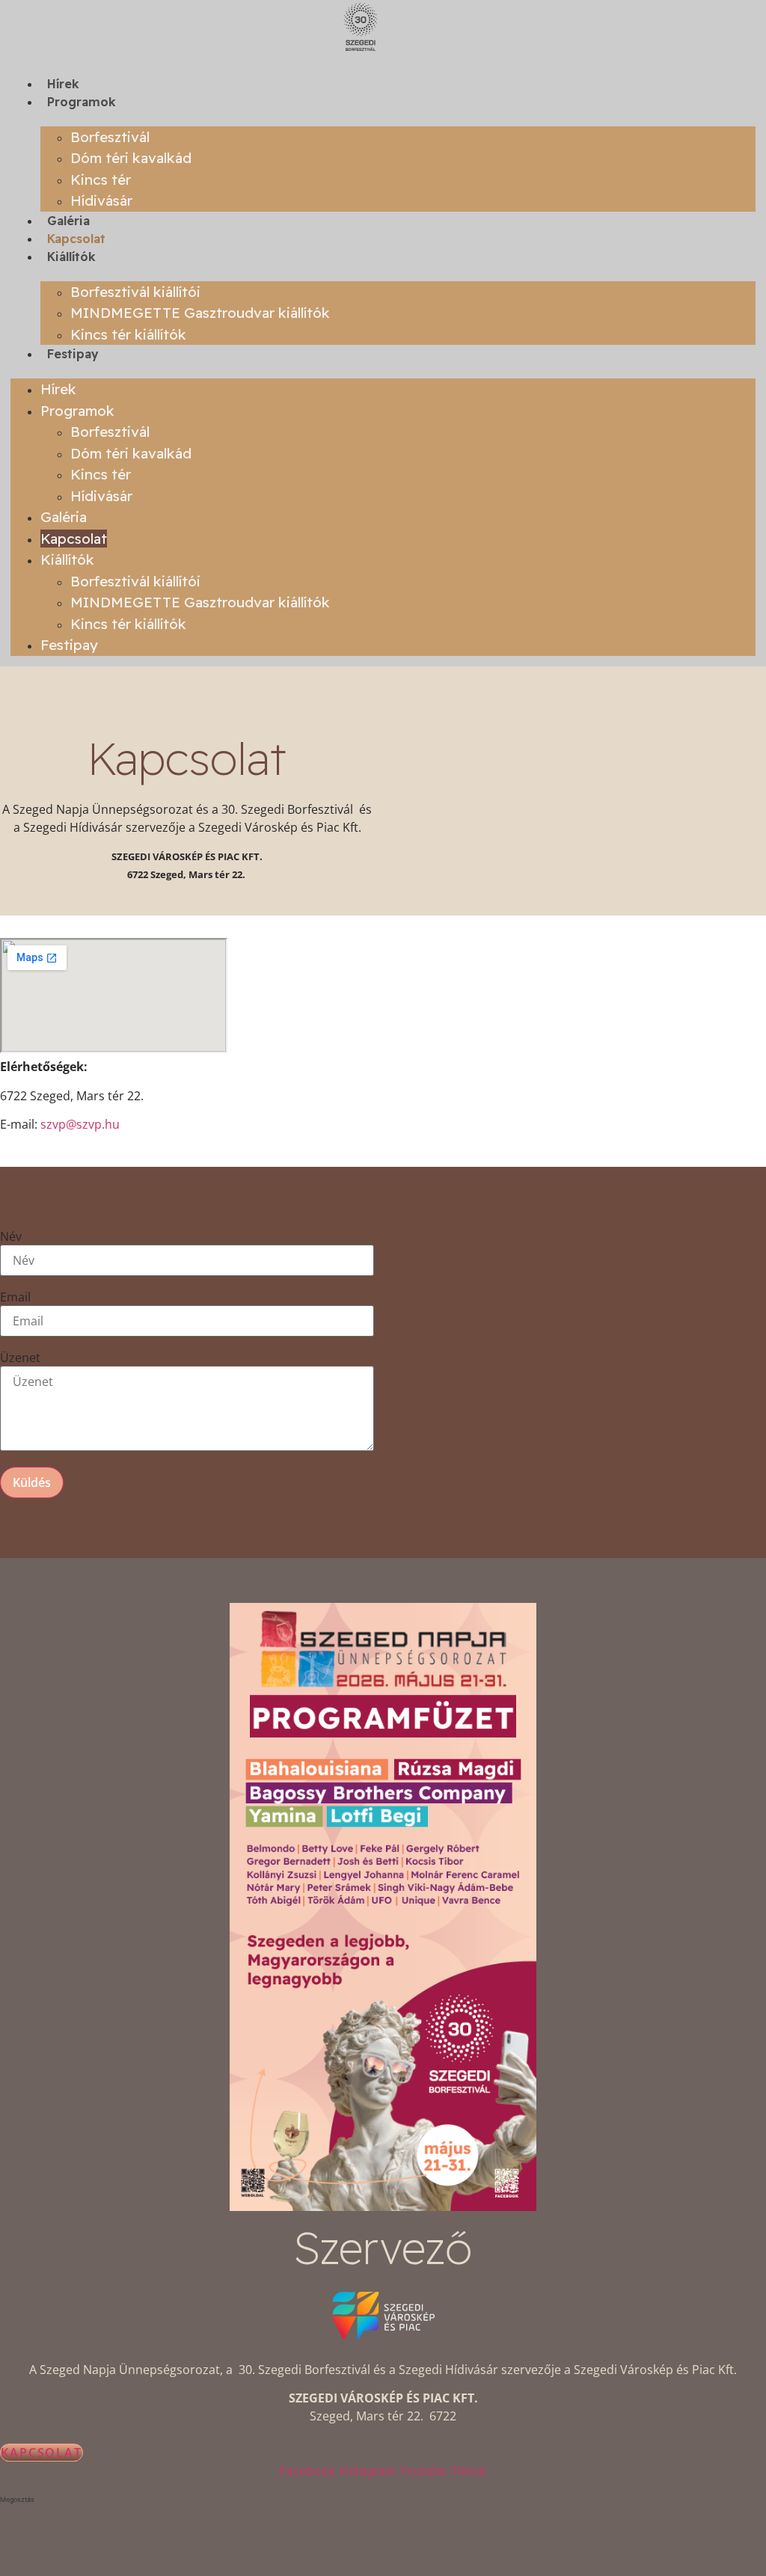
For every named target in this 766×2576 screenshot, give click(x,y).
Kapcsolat (76, 239)
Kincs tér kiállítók (128, 334)
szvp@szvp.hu (80, 1124)
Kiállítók (71, 257)
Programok (82, 102)
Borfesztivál (110, 137)
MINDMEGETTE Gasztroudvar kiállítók (200, 313)
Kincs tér (101, 180)
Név (11, 1236)
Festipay (73, 354)
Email (15, 1297)
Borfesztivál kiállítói (135, 292)
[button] (383, 2500)
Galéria (68, 221)
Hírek (63, 84)
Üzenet (20, 1358)
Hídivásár (101, 200)
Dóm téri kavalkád (131, 158)
